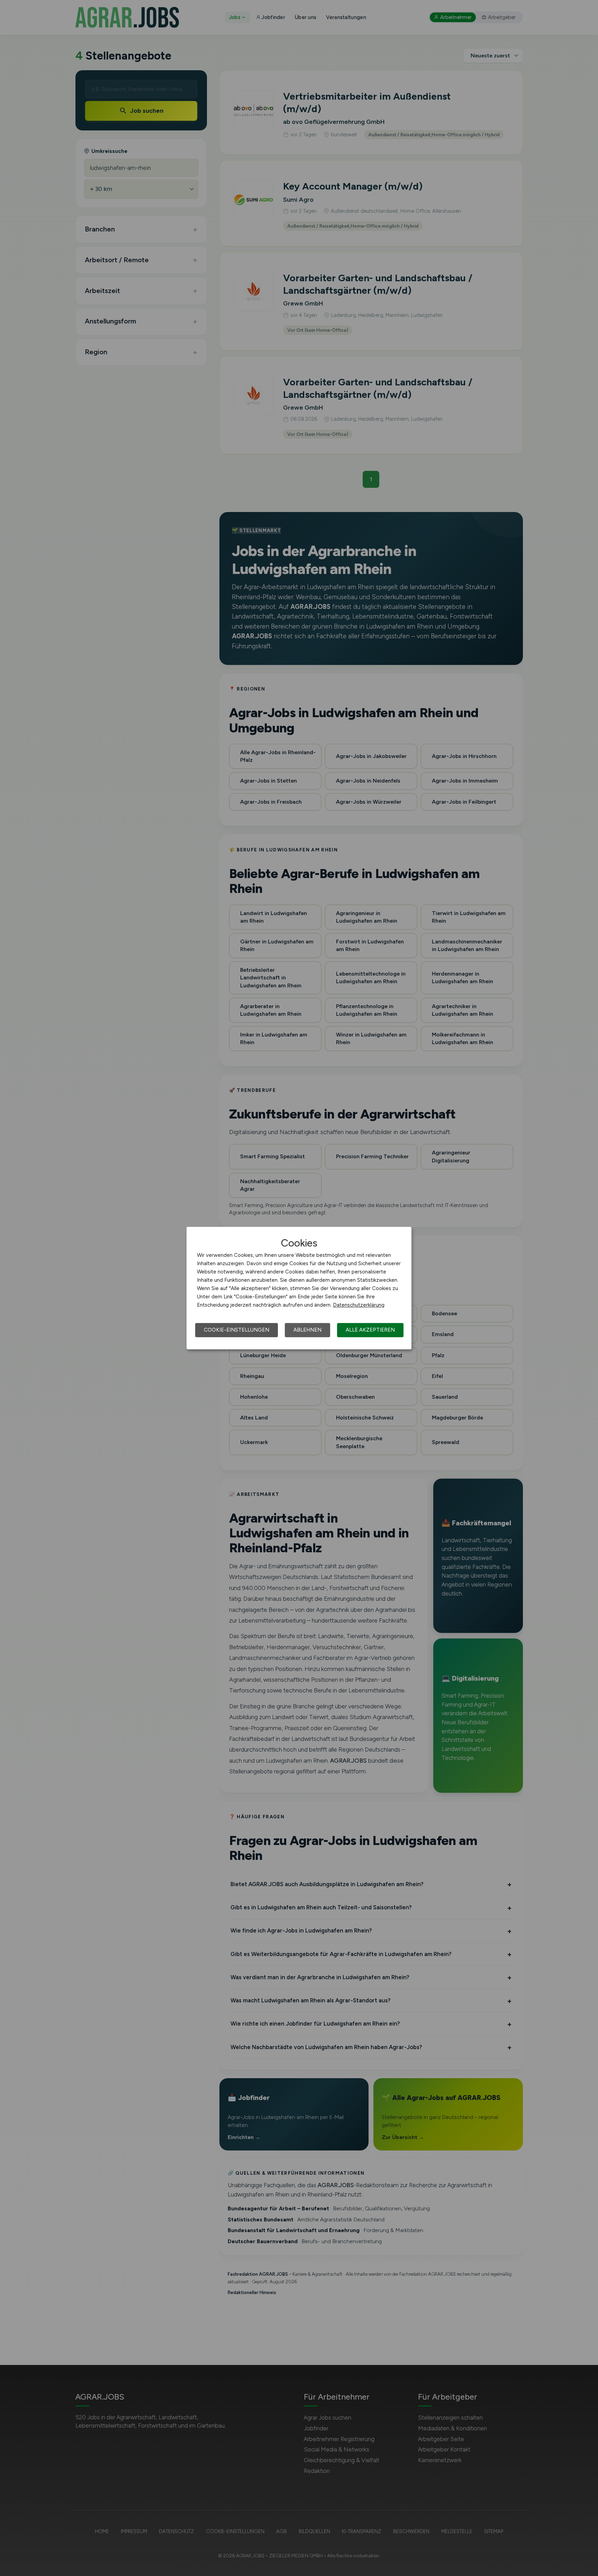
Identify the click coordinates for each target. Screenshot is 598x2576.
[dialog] (299, 1288)
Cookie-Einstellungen (237, 1330)
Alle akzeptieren (370, 1330)
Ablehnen (307, 1330)
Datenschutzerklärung (359, 1305)
